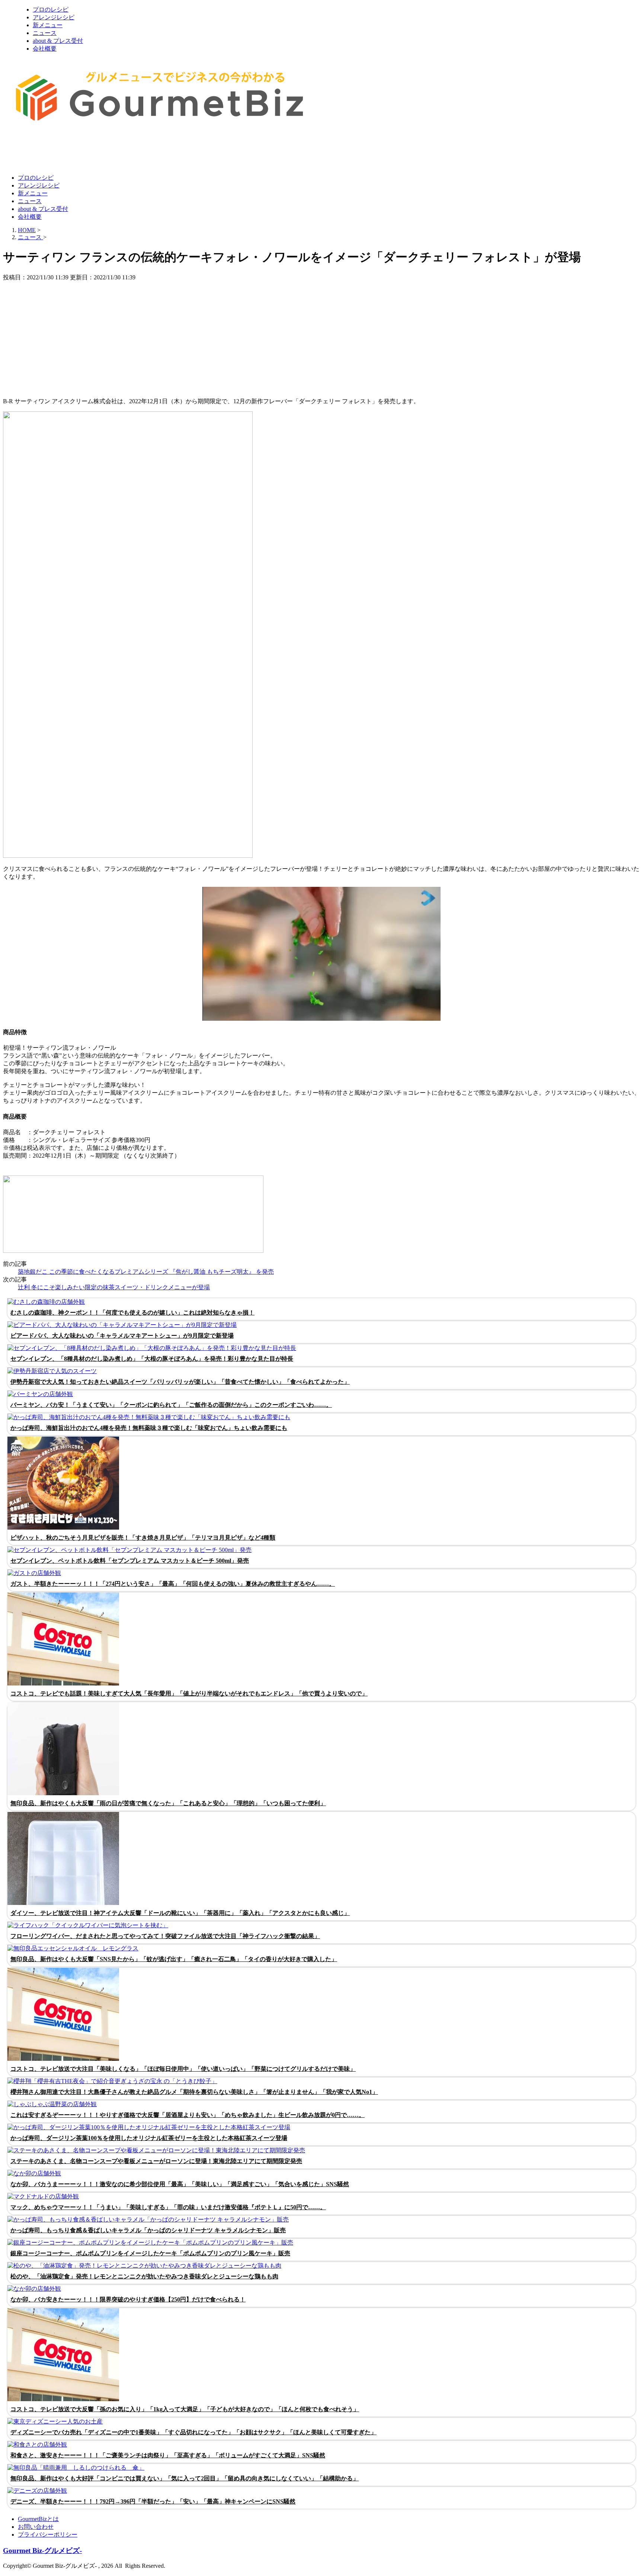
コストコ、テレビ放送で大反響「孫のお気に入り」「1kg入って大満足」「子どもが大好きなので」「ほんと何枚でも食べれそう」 (185, 2409)
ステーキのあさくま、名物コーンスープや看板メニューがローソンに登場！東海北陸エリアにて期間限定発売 (156, 2161)
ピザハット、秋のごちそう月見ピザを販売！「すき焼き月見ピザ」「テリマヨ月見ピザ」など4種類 (143, 1538)
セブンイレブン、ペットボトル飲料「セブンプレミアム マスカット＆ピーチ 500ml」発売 (130, 1561)
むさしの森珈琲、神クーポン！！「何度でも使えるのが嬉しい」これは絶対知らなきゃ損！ (132, 1313)
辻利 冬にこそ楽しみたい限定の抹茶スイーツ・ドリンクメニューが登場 (114, 1287)
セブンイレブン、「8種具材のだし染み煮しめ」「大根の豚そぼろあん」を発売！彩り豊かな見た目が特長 (152, 1359)
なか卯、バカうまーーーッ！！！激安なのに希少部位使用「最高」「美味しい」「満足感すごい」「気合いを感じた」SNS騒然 (180, 2184)
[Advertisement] (138, 150)
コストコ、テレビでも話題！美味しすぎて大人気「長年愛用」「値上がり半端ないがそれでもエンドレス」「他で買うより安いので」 (189, 1693)
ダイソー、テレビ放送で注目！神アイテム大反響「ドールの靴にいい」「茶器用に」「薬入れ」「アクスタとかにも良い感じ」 (180, 1913)
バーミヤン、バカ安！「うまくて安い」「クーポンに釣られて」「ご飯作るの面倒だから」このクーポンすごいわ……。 (171, 1405)
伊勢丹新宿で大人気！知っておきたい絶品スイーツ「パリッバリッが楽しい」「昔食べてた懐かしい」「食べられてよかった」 (180, 1382)
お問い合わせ (36, 2527)
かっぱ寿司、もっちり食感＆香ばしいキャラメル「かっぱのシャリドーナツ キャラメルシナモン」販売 (148, 2230)
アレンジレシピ (54, 17)
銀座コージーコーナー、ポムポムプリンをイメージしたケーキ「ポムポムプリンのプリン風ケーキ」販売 (150, 2253)
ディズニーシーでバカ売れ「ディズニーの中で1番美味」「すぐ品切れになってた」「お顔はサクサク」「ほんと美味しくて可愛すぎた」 (193, 2432)
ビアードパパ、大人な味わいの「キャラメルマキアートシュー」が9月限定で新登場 (122, 1336)
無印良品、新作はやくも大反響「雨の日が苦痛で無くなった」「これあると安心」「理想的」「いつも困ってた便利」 (168, 1803)
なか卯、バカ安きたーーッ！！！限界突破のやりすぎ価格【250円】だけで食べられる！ (128, 2299)
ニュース (45, 33)
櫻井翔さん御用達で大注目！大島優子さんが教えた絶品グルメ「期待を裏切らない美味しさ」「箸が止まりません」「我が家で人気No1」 (194, 2092)
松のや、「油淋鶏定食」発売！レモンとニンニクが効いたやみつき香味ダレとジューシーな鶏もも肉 (144, 2276)
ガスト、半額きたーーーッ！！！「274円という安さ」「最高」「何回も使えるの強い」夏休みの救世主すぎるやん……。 (173, 1584)
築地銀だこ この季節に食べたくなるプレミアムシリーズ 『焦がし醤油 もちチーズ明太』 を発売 (146, 1272)
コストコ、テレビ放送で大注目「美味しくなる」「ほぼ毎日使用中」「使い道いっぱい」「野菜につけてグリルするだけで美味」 (183, 2069)
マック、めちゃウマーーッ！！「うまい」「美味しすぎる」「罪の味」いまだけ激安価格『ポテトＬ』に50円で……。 (168, 2207)
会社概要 (45, 49)
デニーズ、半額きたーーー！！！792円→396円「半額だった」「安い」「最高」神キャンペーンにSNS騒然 (153, 2501)
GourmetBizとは (38, 2519)
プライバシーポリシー (48, 2535)
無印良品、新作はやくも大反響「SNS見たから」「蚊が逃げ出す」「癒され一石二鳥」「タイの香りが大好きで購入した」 (174, 1959)
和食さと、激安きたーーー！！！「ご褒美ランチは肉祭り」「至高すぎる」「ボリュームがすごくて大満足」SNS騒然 (168, 2455)
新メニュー (48, 25)
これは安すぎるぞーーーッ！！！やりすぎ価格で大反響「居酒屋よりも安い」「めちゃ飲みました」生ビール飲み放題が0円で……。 (188, 2115)
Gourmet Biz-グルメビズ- (42, 2551)
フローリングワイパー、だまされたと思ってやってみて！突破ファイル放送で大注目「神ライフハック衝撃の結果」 (165, 1936)
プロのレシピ (51, 9)
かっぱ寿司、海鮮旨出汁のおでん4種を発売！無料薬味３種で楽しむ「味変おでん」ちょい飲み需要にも (149, 1428)
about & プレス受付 (58, 41)
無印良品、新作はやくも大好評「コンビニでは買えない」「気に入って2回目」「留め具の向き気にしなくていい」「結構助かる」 (185, 2478)
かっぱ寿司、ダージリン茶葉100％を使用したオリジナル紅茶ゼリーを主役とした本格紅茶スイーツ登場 (149, 2138)
